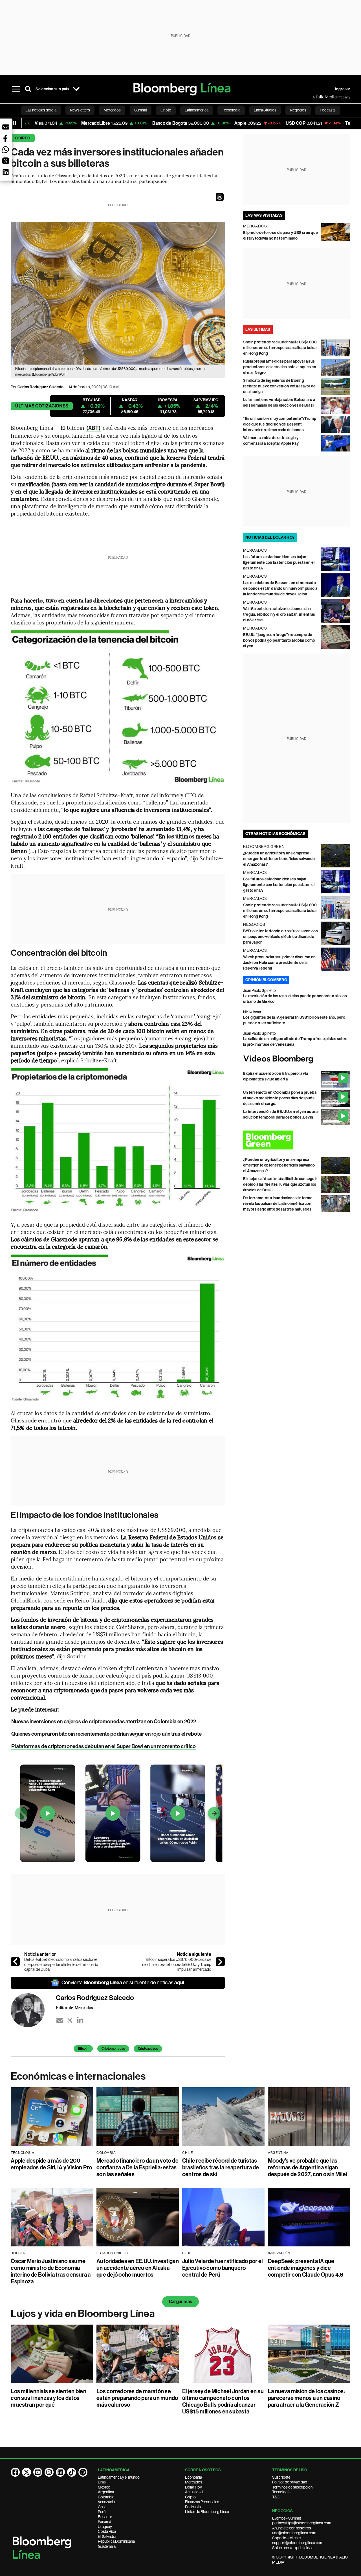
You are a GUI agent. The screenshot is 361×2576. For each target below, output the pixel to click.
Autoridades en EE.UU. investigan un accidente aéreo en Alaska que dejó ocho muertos (138, 2268)
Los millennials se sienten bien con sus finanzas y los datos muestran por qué (48, 2398)
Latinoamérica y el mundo (119, 2477)
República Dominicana (116, 2541)
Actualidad (194, 2492)
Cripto (23, 138)
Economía (193, 2477)
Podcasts (193, 2507)
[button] (220, 197)
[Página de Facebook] (15, 2472)
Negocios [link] (298, 110)
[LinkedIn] (80, 2020)
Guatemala (107, 2546)
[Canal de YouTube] (38, 2472)
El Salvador (107, 2536)
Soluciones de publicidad (293, 2548)
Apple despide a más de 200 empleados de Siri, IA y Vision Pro (51, 2164)
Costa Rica (107, 2531)
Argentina (106, 2492)
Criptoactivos (148, 2049)
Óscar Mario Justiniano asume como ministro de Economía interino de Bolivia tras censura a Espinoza (51, 2271)
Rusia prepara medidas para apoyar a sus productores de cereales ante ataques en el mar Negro (280, 367)
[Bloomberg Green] (297, 1140)
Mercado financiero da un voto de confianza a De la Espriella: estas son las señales (137, 2167)
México (104, 2487)
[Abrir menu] (16, 89)
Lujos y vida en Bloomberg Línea (83, 2314)
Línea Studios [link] (265, 110)
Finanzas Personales (202, 2502)
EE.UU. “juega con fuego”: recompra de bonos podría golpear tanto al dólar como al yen (279, 640)
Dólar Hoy (193, 2487)
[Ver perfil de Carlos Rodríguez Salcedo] (33, 2010)
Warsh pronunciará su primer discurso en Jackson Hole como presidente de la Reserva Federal (279, 963)
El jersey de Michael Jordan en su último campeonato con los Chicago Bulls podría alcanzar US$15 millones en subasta (223, 2401)
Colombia (106, 2497)
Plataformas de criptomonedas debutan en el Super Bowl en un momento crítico (104, 1746)
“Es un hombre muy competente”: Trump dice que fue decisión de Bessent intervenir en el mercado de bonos (280, 424)
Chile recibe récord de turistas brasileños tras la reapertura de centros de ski (221, 2167)
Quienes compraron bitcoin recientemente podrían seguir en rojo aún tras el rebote (106, 1734)
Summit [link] (141, 110)
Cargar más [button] (180, 2302)
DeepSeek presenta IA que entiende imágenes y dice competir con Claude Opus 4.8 (306, 2268)
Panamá (104, 2522)
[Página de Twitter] (27, 2472)
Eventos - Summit (287, 2518)
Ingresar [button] (343, 89)
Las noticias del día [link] (41, 110)
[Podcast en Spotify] (83, 2472)
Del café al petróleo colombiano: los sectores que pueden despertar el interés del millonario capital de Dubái (61, 1964)
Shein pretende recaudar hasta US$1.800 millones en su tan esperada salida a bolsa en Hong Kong (280, 348)
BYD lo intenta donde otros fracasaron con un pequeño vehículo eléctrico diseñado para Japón (281, 937)
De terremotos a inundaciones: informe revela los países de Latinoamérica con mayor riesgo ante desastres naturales (278, 1204)
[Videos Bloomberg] (297, 1059)
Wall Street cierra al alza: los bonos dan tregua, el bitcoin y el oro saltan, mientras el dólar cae (279, 614)
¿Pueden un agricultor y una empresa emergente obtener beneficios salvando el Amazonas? (279, 859)
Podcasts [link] (328, 110)
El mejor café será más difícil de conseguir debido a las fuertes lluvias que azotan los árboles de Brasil (280, 1184)
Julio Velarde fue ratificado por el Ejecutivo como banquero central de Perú (223, 2268)
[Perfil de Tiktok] (72, 2472)
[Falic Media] (316, 97)
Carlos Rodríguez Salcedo (41, 387)
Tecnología (281, 2492)
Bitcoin (83, 2049)
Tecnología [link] (231, 110)
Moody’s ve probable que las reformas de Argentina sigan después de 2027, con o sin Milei (308, 2167)
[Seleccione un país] (76, 89)
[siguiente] (220, 1962)
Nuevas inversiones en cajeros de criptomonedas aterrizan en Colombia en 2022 (104, 1721)
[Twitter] (70, 2020)
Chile (102, 2507)
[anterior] (15, 1962)
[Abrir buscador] (28, 89)
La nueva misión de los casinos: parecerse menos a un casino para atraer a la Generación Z (306, 2398)
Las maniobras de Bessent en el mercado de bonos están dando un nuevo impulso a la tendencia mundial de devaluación (280, 588)
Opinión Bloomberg (266, 980)
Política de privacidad (290, 2482)
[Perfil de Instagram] (49, 2472)
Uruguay (105, 2527)
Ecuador (105, 2517)
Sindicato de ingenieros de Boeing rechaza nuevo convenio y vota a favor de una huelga (279, 386)
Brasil (103, 2482)
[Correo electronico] (60, 2020)
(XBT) (93, 428)
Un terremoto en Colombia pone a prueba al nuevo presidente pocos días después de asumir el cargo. (280, 1098)
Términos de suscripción (292, 2487)
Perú (102, 2512)
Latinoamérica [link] (197, 110)
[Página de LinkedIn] (60, 2472)
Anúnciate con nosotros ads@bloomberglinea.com (294, 2531)
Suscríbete (281, 2477)
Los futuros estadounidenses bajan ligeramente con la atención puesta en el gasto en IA (279, 563)
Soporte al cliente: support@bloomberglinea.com (298, 2540)
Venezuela (106, 2502)
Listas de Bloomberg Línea (207, 2512)
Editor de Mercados (74, 2007)
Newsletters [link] (80, 110)
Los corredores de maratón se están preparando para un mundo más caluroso (137, 2398)
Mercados (194, 2482)
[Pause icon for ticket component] (15, 123)
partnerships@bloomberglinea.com (302, 2523)
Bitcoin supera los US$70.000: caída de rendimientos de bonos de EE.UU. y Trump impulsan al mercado (177, 1964)
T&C (276, 2497)
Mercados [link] (112, 110)
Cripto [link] (166, 110)
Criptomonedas (113, 2049)
